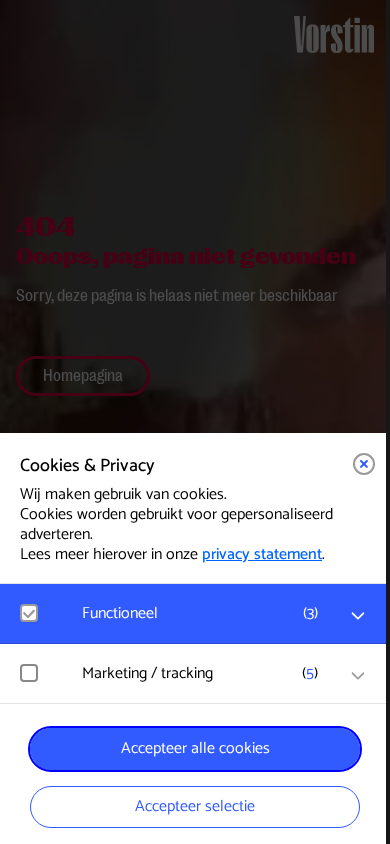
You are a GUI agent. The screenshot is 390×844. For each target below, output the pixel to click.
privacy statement (262, 554)
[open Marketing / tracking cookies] (358, 676)
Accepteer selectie (195, 806)
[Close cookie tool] (364, 464)
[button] (205, 613)
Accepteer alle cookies (195, 748)
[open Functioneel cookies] (358, 616)
